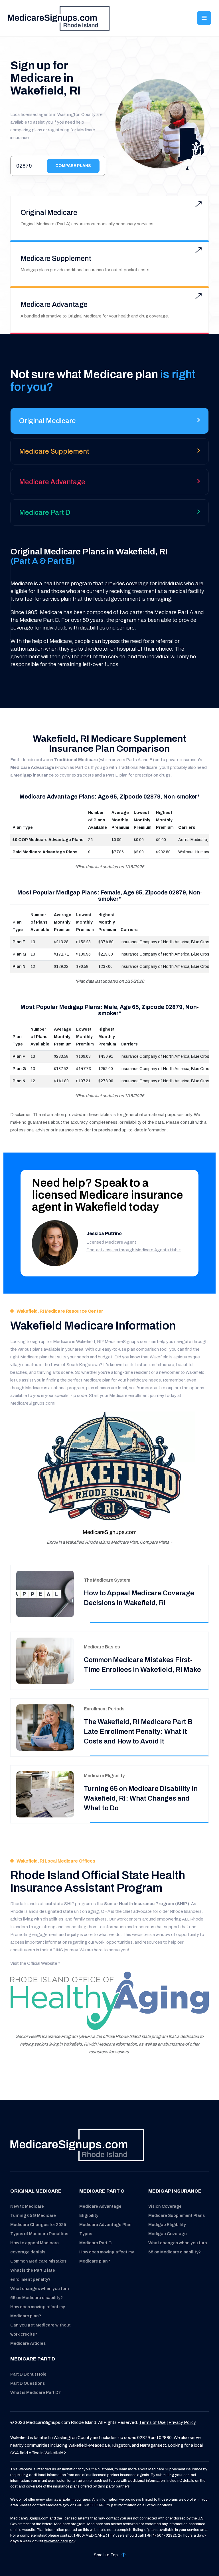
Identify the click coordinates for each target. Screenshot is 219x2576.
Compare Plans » (156, 1542)
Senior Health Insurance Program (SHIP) (147, 1904)
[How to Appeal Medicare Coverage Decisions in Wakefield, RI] (45, 1594)
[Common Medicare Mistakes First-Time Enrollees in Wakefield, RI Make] (45, 1661)
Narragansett (153, 2445)
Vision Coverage (165, 2206)
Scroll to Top (106, 2555)
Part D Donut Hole (28, 2374)
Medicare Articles (28, 2343)
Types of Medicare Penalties (39, 2234)
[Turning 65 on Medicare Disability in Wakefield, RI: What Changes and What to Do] (45, 1794)
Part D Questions (28, 2383)
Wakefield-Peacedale (89, 2445)
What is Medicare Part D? (36, 2392)
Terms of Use (152, 2422)
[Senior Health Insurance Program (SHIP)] (109, 2001)
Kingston (121, 2445)
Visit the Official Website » (35, 1963)
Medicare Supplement (56, 259)
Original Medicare (49, 213)
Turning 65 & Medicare (33, 2215)
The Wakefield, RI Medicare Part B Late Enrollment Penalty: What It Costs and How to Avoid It (138, 1732)
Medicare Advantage (54, 304)
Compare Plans (73, 166)
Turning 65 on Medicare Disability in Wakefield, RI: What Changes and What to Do (141, 1798)
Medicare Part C (95, 2243)
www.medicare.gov (60, 2541)
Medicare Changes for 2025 (38, 2225)
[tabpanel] (109, 608)
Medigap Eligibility (167, 2225)
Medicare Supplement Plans (177, 2215)
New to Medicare (27, 2206)
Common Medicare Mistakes (38, 2261)
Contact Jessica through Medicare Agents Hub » (134, 1250)
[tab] (109, 423)
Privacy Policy (182, 2422)
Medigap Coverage (168, 2234)
